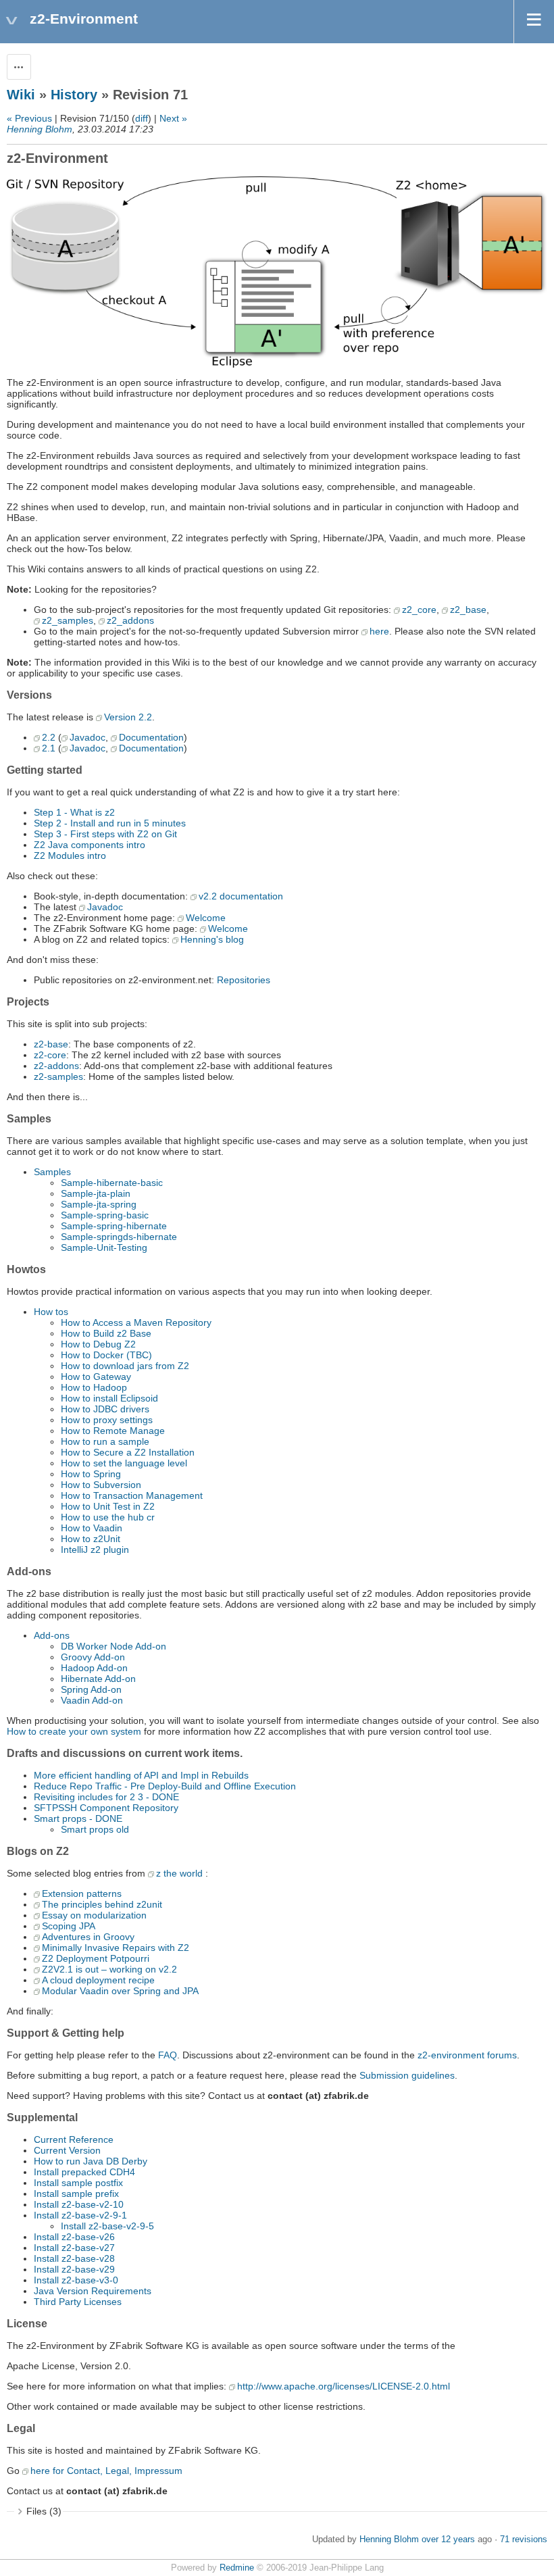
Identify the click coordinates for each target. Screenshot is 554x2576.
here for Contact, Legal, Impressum (106, 2471)
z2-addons (56, 1066)
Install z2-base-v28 (74, 2258)
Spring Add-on (91, 1689)
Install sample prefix (76, 2194)
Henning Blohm (40, 129)
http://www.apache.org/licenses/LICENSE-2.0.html (344, 2386)
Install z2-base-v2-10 (79, 2204)
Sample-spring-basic (105, 1215)
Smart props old (95, 1829)
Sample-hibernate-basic (112, 1183)
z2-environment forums (467, 2055)
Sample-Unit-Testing (104, 1247)
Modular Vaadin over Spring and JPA (120, 1991)
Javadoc (87, 737)
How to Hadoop (94, 1387)
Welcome (206, 918)
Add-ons (52, 1635)
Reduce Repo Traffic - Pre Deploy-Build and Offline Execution (165, 1786)
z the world (179, 1873)
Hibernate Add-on (98, 1679)
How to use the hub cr (108, 1517)
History (74, 95)
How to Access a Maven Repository (136, 1322)
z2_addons (130, 620)
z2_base (468, 610)
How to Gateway (96, 1377)
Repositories (244, 980)
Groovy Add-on (93, 1657)
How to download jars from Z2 (125, 1366)
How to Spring (91, 1474)
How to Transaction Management (132, 1495)
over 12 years (448, 2540)
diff (142, 118)
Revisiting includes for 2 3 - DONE (106, 1797)
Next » (173, 118)
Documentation (151, 737)
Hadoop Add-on (94, 1668)
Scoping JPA (69, 1926)
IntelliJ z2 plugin (95, 1550)
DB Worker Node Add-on (114, 1646)
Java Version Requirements (93, 2291)
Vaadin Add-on (92, 1700)
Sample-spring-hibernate (114, 1226)
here (379, 631)
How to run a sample (105, 1441)
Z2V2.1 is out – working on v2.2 (109, 1969)
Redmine (237, 2568)
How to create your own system (74, 1731)
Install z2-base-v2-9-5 (107, 2226)
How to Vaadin (92, 1528)
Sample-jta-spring (99, 1204)
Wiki (21, 95)
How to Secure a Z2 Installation (128, 1452)
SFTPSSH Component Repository (106, 1808)
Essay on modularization (94, 1915)
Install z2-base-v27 (74, 2248)
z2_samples (68, 620)
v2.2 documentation (241, 896)
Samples (52, 1172)
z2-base (51, 1044)
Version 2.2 (128, 717)
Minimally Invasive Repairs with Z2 (116, 1948)
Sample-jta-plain (96, 1193)
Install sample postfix (78, 2183)
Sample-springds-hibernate (119, 1237)
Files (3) (44, 2511)
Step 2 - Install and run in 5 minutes (110, 823)
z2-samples (58, 1076)
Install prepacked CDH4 (84, 2172)
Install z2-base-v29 (74, 2269)
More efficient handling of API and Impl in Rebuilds (141, 1775)
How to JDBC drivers (105, 1409)
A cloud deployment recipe (98, 1980)
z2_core (419, 610)
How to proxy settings (107, 1420)
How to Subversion (101, 1485)
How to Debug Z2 (98, 1344)
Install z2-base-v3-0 (76, 2280)
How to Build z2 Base (106, 1333)
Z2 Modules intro (70, 856)
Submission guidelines (407, 2075)
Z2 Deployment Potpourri (96, 1958)
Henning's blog (212, 939)
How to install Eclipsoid (109, 1398)
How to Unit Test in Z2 (108, 1506)
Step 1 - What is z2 (74, 812)
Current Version (67, 2150)
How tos (51, 1312)
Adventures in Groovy (88, 1937)
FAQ (168, 2055)
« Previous (29, 118)
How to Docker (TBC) (106, 1355)
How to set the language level (124, 1463)
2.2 (49, 737)
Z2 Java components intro (90, 845)
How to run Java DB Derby (91, 2161)
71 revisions (524, 2540)
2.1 (49, 748)
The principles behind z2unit (102, 1904)
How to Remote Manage (113, 1431)
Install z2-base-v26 (74, 2237)
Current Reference (74, 2139)
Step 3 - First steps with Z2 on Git (105, 834)
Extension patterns (82, 1893)
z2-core (50, 1055)
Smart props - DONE (78, 1818)
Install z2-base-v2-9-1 (80, 2215)
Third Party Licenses (78, 2302)
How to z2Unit (91, 1539)
